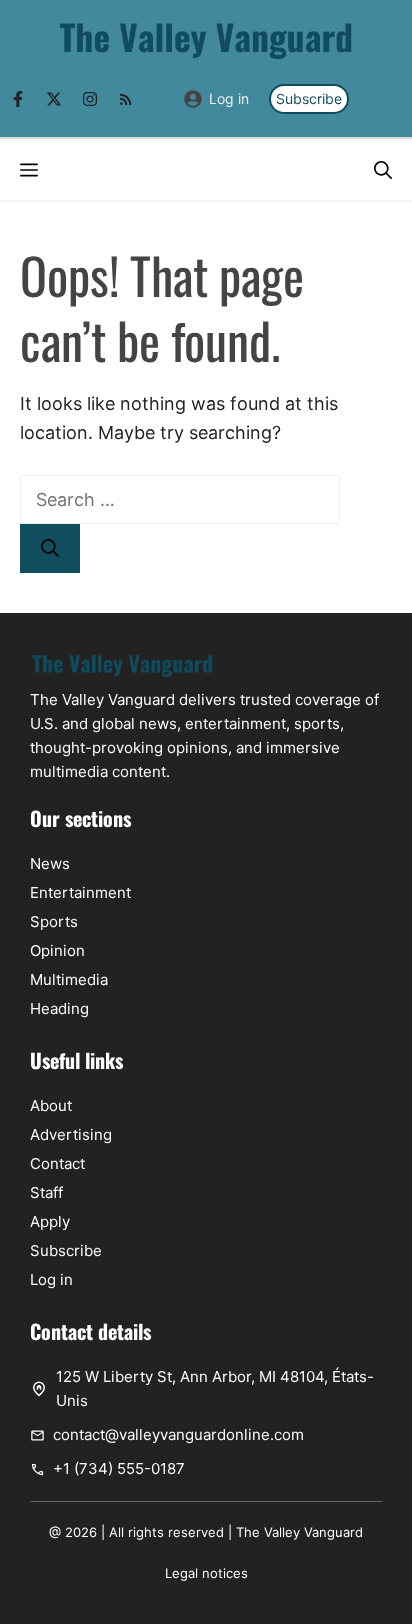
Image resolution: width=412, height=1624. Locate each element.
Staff (46, 1192)
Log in (229, 98)
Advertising (71, 1134)
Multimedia (69, 979)
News (50, 863)
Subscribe (309, 98)
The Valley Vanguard (299, 1532)
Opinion (57, 950)
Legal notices (206, 1573)
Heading (59, 1008)
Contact (57, 1163)
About (51, 1105)
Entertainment (80, 892)
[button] (383, 169)
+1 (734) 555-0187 (119, 1468)
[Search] (50, 548)
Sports (54, 921)
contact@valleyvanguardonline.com (178, 1434)
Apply (50, 1221)
